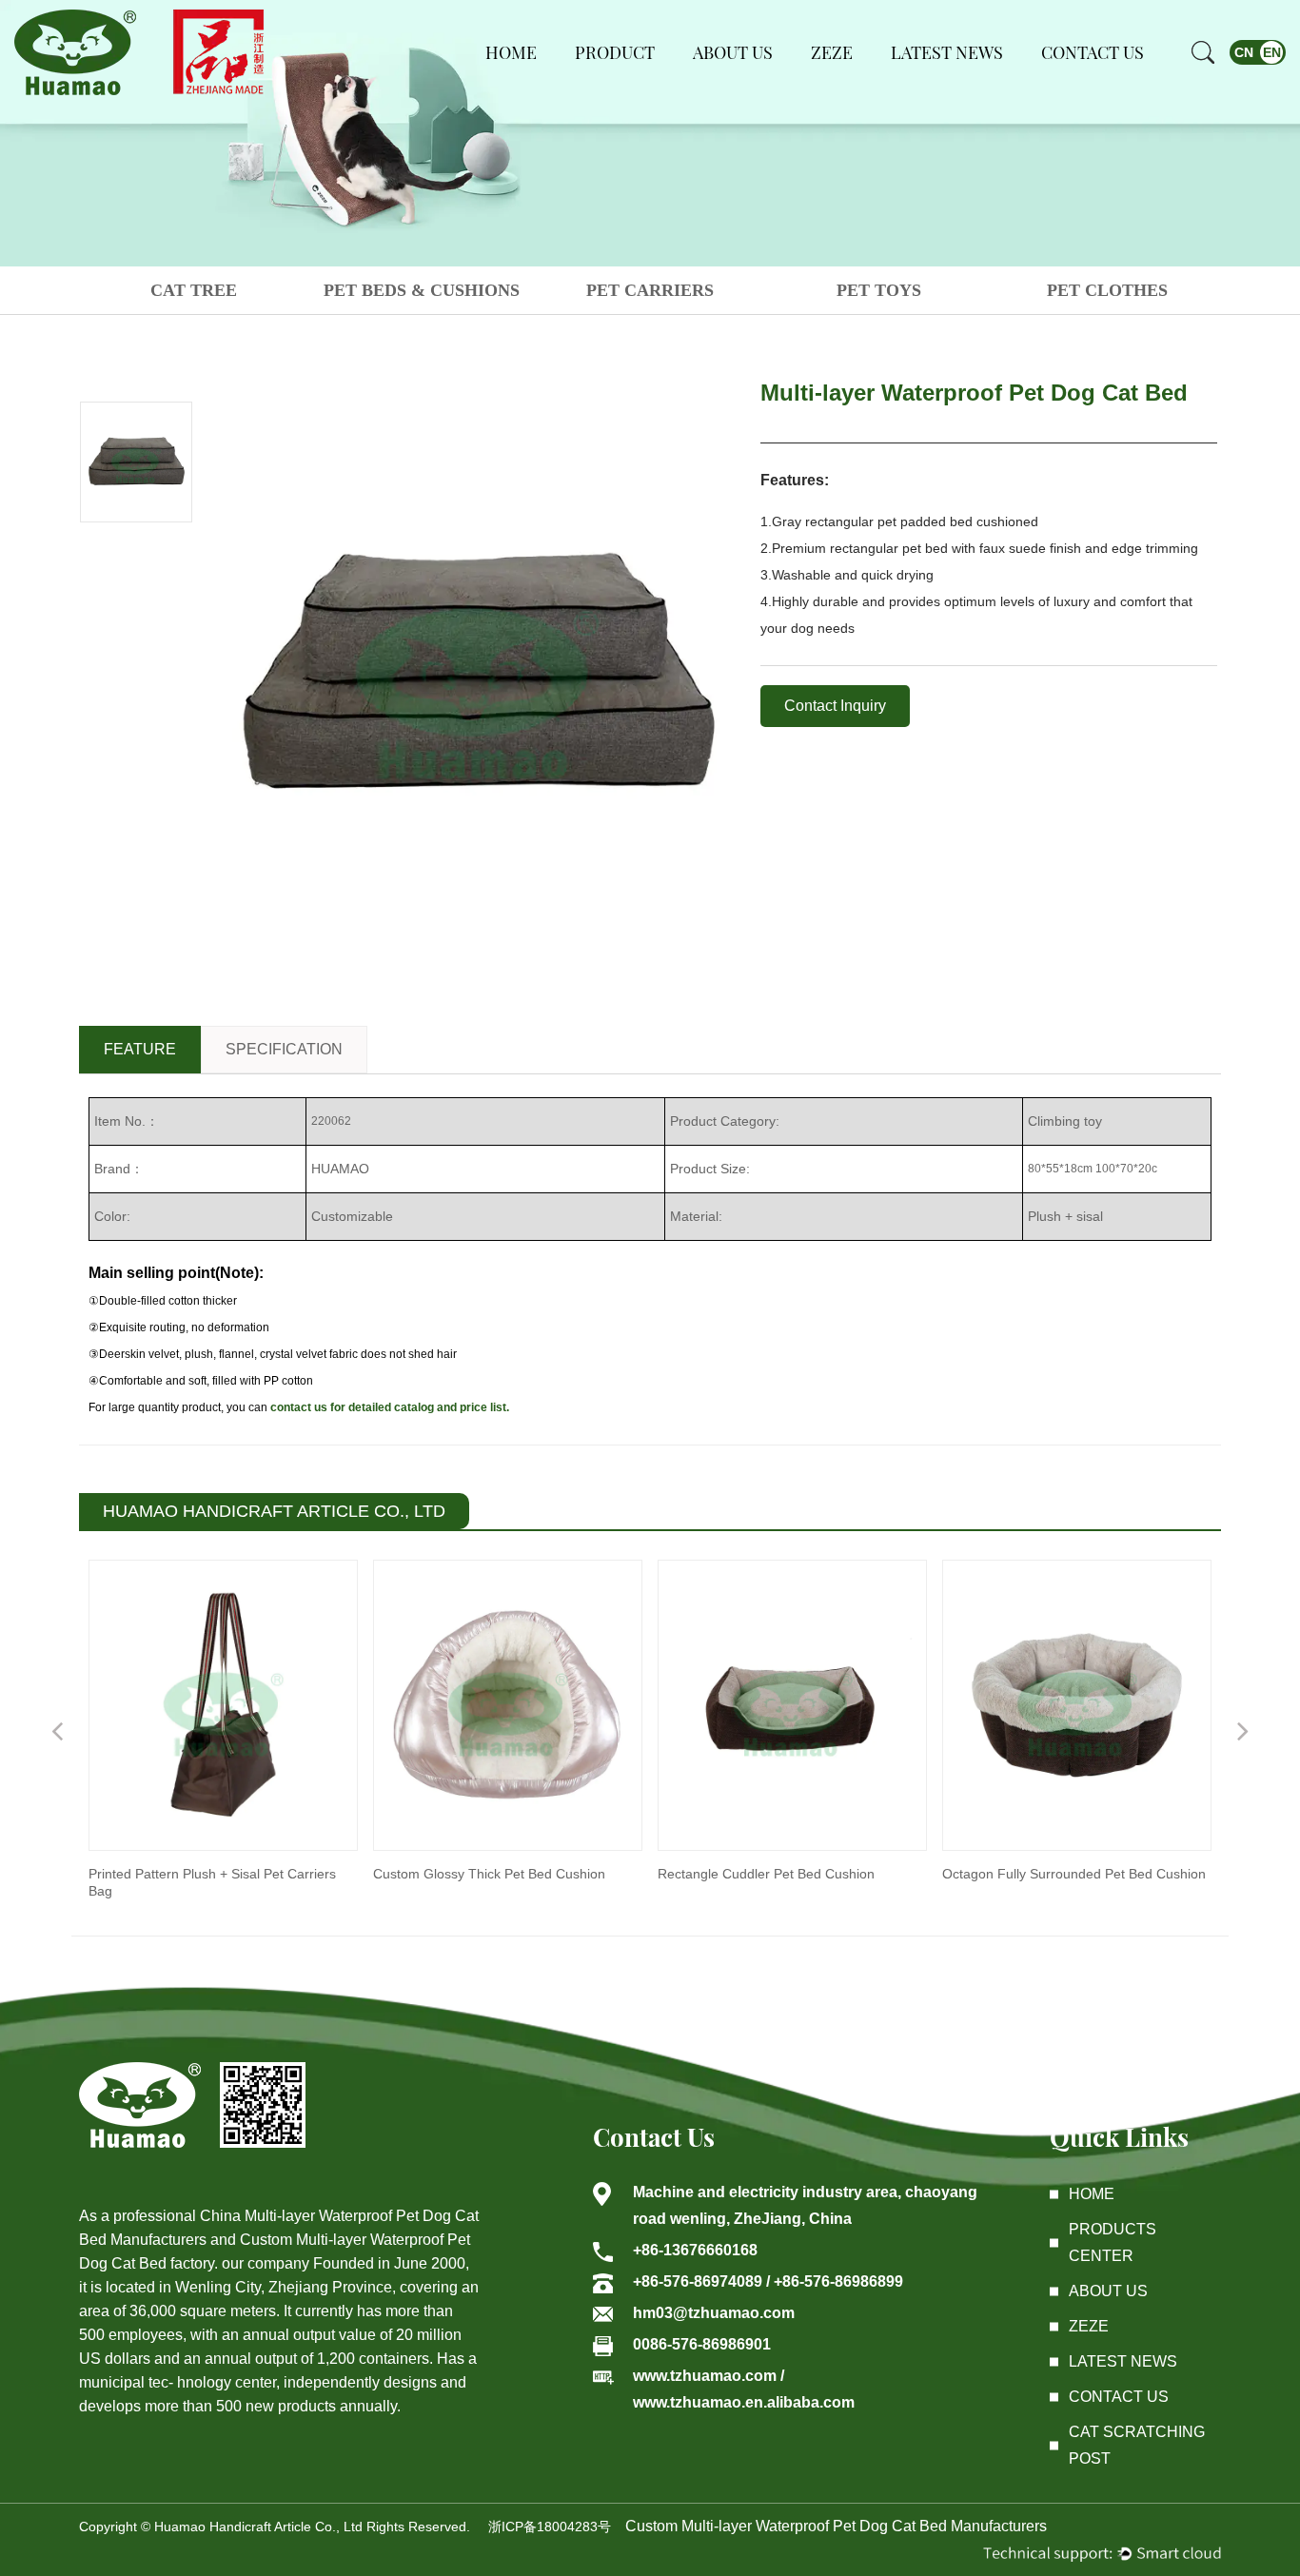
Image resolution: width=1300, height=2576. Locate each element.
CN (1244, 52)
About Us (733, 52)
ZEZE (832, 52)
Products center (1113, 2242)
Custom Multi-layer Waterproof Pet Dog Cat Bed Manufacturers (836, 2526)
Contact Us (1093, 52)
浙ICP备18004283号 (550, 2527)
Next (1243, 1730)
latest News (1123, 2361)
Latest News (947, 52)
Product (615, 52)
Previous (57, 1730)
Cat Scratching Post (1137, 2445)
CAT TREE (194, 290)
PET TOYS (879, 290)
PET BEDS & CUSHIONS (422, 290)
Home (511, 52)
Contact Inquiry (835, 706)
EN (1272, 52)
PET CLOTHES (1107, 290)
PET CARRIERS (650, 290)
